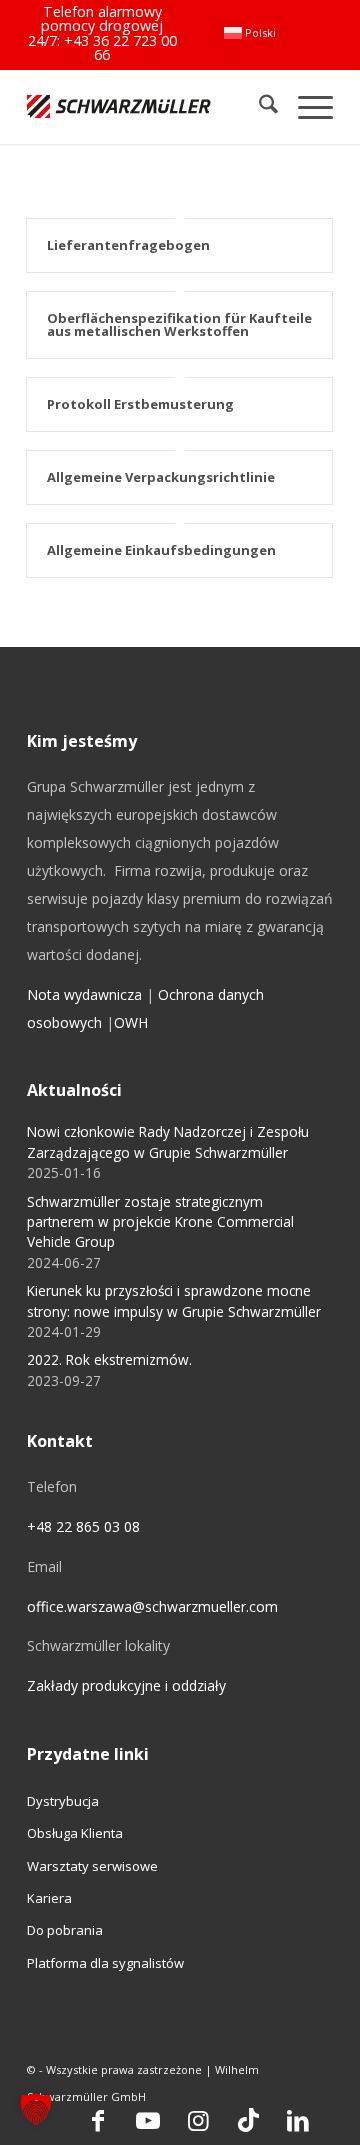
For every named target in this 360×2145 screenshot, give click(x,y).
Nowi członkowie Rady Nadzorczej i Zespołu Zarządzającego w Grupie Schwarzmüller (168, 1141)
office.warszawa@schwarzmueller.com (152, 1606)
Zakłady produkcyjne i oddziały (126, 1685)
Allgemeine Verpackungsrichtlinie (161, 477)
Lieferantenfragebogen (128, 245)
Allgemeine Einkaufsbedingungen (161, 550)
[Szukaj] (258, 106)
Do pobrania (65, 1930)
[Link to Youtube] (148, 2120)
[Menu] (305, 106)
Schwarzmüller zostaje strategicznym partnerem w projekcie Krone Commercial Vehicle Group (160, 1222)
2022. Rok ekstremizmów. (109, 1359)
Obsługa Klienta (75, 1833)
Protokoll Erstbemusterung (140, 404)
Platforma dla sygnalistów (105, 1963)
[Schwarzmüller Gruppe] (119, 106)
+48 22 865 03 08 (83, 1526)
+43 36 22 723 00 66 (120, 47)
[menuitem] (250, 33)
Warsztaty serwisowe (92, 1866)
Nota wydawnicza (84, 994)
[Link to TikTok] (248, 2120)
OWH (131, 1022)
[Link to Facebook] (98, 2120)
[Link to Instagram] (198, 2120)
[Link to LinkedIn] (298, 2120)
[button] (36, 2109)
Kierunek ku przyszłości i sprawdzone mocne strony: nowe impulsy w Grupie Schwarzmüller (174, 1300)
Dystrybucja (63, 1801)
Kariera (49, 1898)
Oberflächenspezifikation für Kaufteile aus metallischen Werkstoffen (179, 324)
